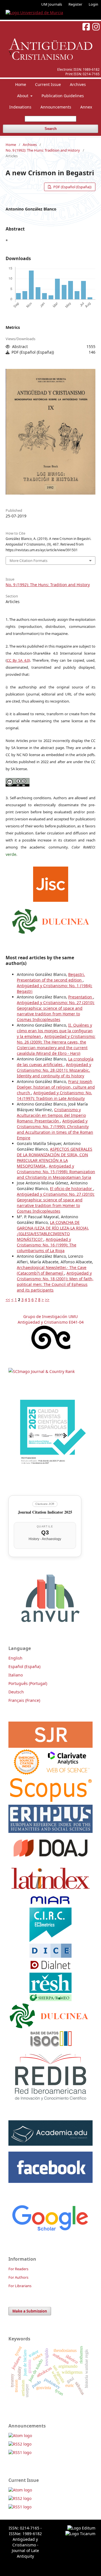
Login (93, 4)
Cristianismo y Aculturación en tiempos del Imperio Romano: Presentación (51, 1115)
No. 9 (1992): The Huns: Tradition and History (43, 150)
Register (75, 4)
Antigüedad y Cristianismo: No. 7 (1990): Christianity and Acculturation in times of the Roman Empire (55, 1129)
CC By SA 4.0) (18, 660)
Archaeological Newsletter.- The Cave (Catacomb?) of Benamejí (52, 1270)
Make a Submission (30, 2311)
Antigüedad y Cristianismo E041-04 (51, 1322)
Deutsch (16, 1692)
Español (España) (24, 1666)
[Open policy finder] (51, 883)
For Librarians (20, 2286)
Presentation (81, 997)
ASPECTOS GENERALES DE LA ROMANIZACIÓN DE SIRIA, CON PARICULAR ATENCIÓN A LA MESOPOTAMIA (55, 1158)
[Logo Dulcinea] (51, 920)
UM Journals (52, 4)
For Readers (18, 2269)
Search (51, 129)
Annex (86, 107)
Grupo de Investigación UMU (50, 1316)
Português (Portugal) (28, 1683)
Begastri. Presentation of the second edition (51, 977)
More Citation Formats (28, 561)
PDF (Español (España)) (72, 187)
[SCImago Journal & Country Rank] (42, 1371)
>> (47, 1300)
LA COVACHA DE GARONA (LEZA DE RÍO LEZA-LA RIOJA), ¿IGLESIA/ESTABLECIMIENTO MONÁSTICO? (53, 1231)
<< (8, 1300)
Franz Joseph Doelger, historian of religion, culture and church (56, 1087)
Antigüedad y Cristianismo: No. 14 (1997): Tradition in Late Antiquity (54, 1096)
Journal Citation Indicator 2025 (45, 1512)
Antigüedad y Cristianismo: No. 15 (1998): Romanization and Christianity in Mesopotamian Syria (56, 1172)
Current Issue (48, 84)
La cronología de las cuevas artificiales (55, 1062)
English (15, 1658)
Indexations (20, 107)
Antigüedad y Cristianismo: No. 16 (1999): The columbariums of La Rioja (47, 1245)
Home (21, 84)
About (23, 96)
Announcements (56, 107)
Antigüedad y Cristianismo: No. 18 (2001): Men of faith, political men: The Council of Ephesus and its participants (55, 1282)
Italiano (16, 1675)
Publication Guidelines (63, 96)
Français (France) (24, 1700)
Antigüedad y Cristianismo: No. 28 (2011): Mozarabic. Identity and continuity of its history (54, 1070)
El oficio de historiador (72, 1189)
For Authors (18, 2277)
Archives (78, 84)
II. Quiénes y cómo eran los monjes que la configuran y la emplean (55, 1031)
